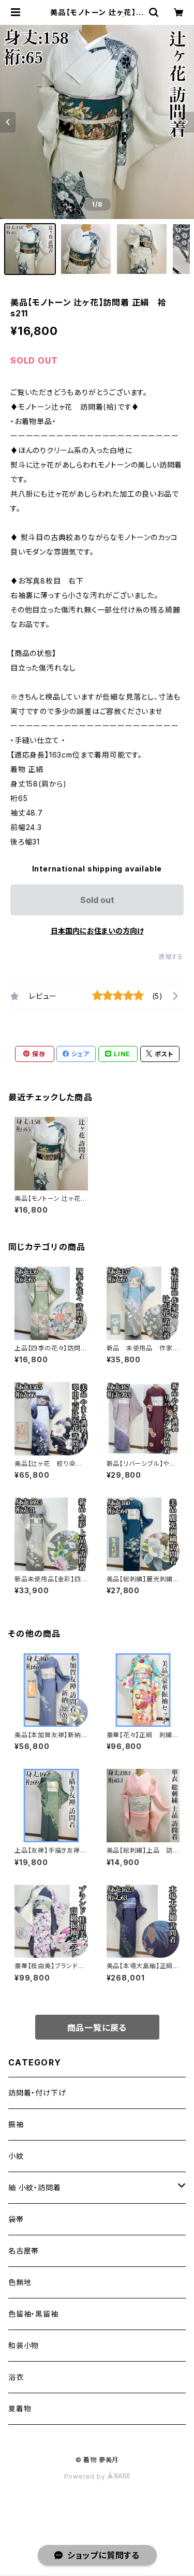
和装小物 (24, 2345)
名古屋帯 (24, 2251)
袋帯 (16, 2219)
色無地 (20, 2282)
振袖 (16, 2124)
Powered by (86, 2476)
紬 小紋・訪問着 (34, 2187)
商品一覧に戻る (97, 2028)
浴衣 (16, 2377)
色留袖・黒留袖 (33, 2314)
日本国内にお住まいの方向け (97, 931)
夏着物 (20, 2408)
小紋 (16, 2156)
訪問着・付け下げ (37, 2093)
